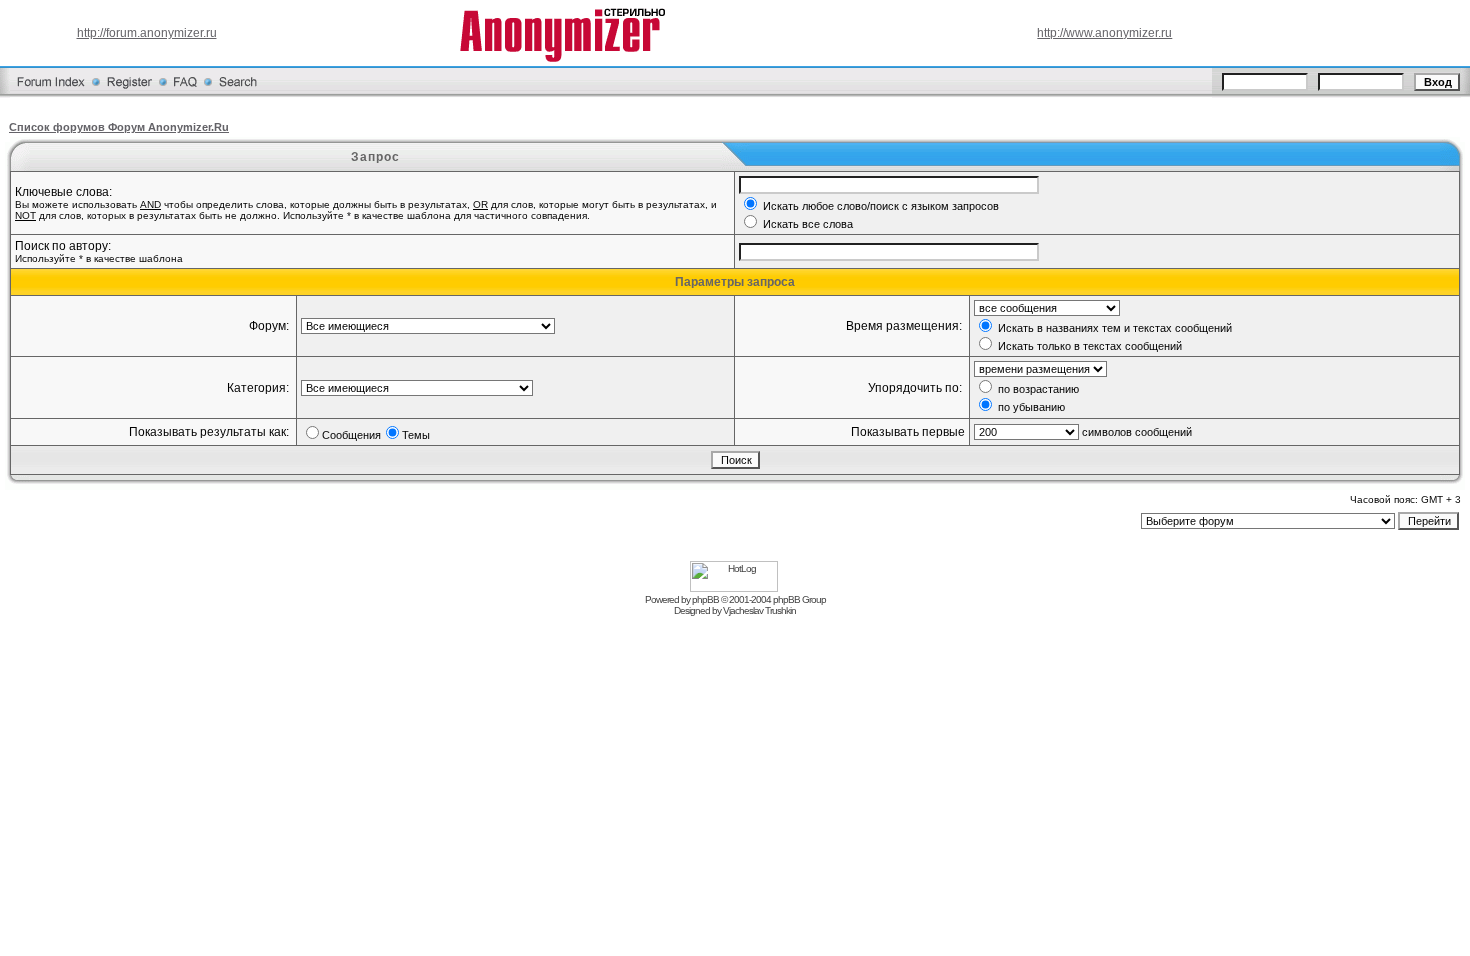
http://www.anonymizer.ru (1104, 33)
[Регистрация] (129, 94)
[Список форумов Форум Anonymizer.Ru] (51, 94)
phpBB (705, 599)
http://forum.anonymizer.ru (147, 33)
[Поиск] (238, 94)
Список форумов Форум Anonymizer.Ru (119, 127)
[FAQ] (185, 94)
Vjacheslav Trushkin (759, 610)
